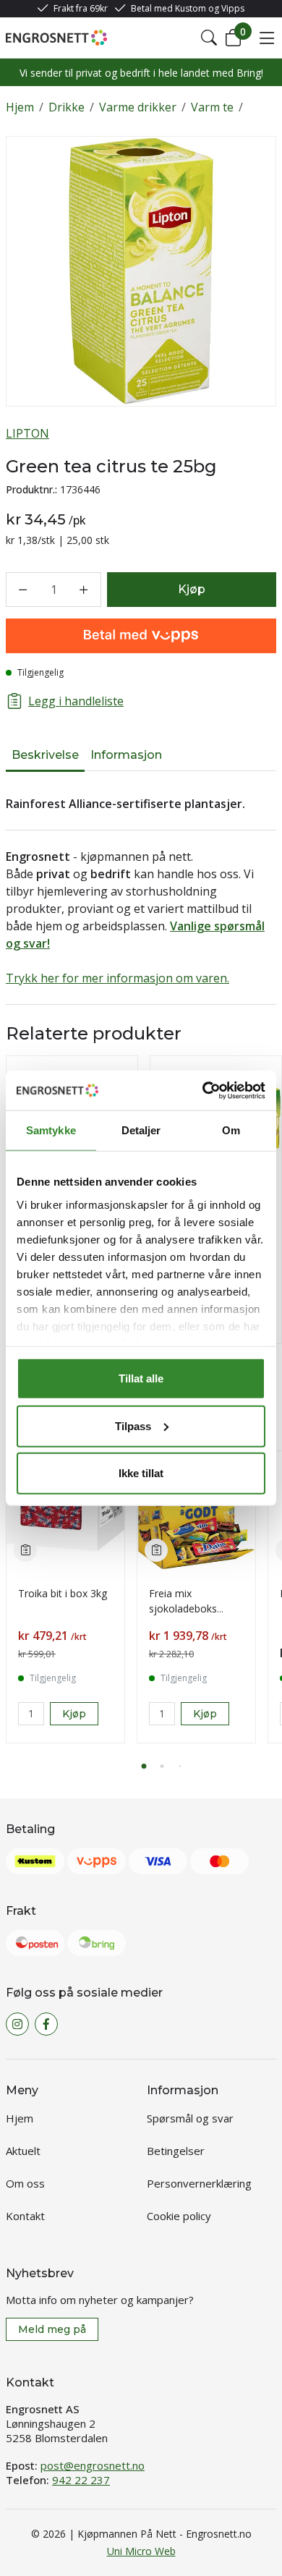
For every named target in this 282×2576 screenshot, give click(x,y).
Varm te (212, 107)
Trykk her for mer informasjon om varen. (117, 978)
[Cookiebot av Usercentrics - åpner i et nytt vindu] (203, 1090)
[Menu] (267, 38)
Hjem (20, 107)
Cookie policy (179, 2216)
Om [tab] (231, 1130)
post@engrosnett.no (93, 2465)
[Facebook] (46, 2024)
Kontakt (25, 2216)
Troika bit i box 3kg (63, 1593)
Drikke (67, 107)
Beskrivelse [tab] (45, 755)
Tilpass (133, 1425)
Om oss (25, 2183)
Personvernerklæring (199, 2183)
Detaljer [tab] (141, 1130)
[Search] (209, 38)
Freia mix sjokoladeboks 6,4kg (183, 1608)
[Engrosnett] (56, 38)
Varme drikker (138, 107)
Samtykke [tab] (51, 1130)
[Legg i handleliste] (25, 1550)
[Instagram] (17, 2024)
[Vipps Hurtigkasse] (141, 636)
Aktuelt (23, 2151)
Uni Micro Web (141, 2551)
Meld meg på (52, 2329)
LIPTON (27, 433)
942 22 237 (81, 2480)
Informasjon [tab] (126, 755)
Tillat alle (141, 1378)
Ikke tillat (141, 1473)
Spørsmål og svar (190, 2118)
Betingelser (176, 2151)
